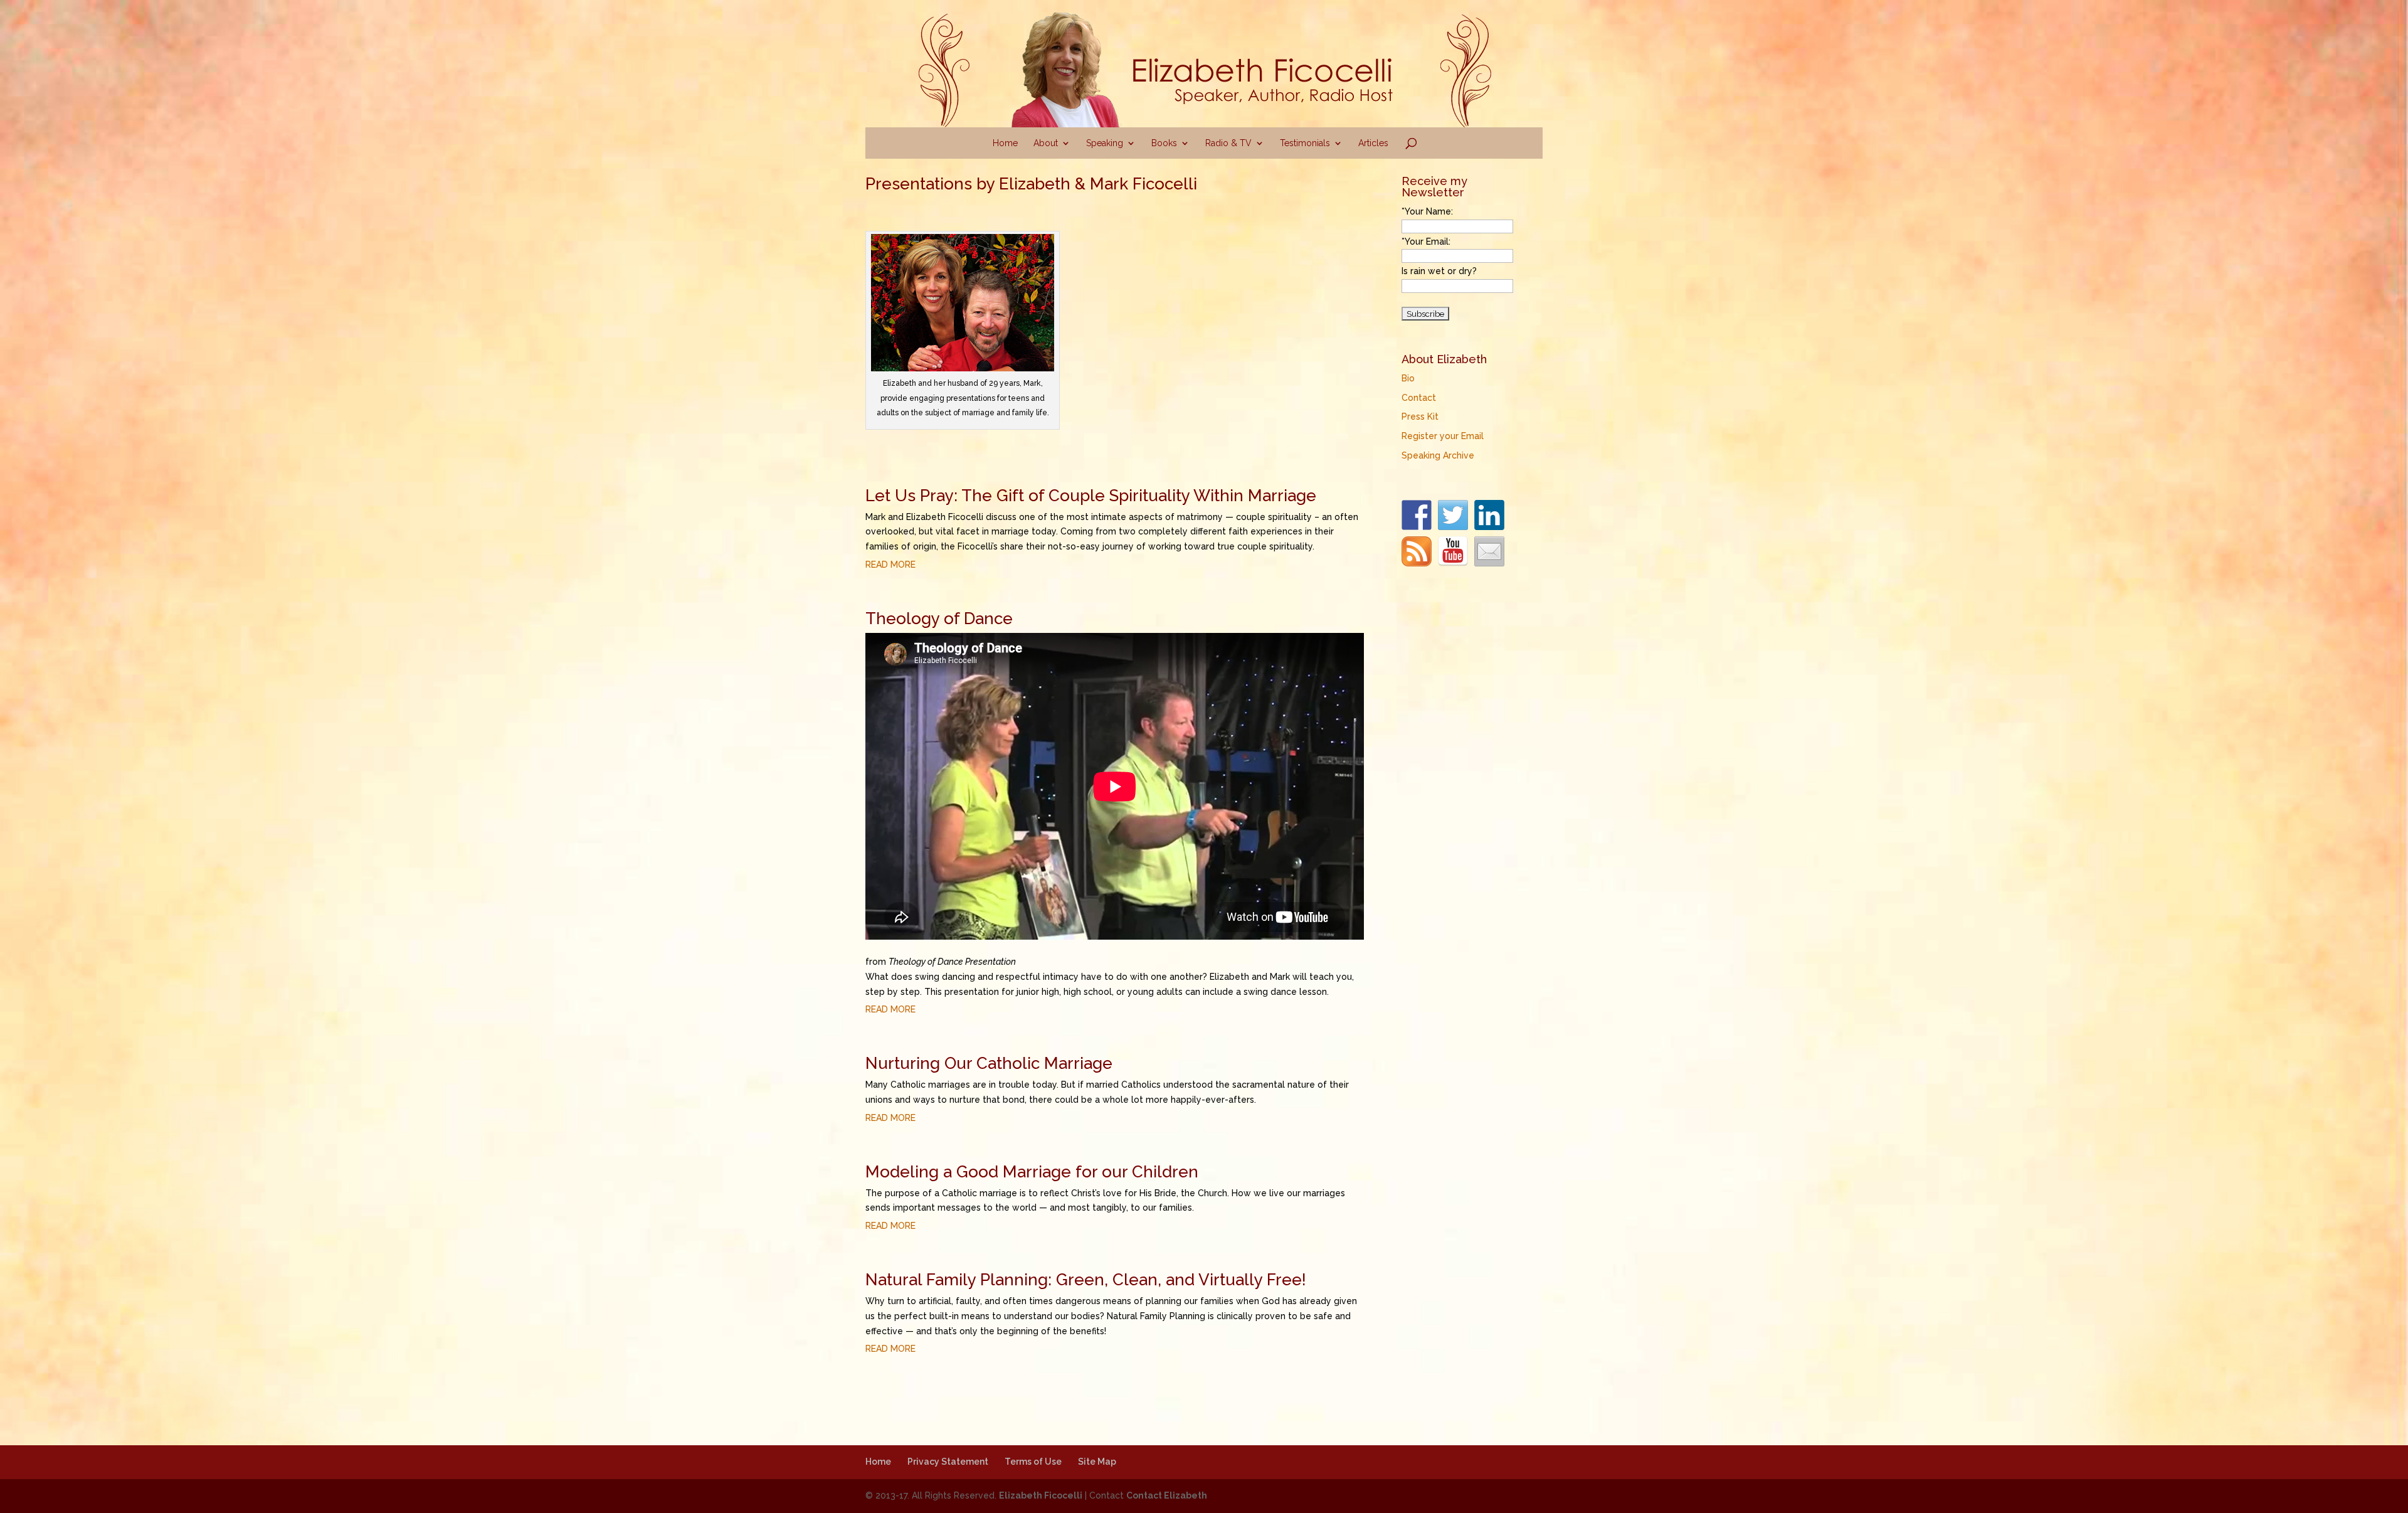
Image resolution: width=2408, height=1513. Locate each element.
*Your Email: (1426, 242)
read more (890, 565)
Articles (1373, 143)
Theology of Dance (939, 618)
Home (1005, 143)
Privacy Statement (948, 1462)
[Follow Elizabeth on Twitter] (1453, 515)
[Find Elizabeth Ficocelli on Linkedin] (1489, 515)
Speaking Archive (1438, 455)
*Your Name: (1427, 211)
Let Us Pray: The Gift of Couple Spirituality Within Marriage (1091, 496)
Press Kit (1420, 417)
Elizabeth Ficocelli (1041, 1495)
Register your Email (1443, 436)
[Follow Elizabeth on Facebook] (1417, 515)
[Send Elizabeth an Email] (1489, 551)
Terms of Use (1033, 1462)
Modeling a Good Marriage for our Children (1032, 1172)
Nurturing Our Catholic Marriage (989, 1063)
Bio (1408, 378)
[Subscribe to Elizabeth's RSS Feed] (1417, 551)
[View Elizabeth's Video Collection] (1453, 551)
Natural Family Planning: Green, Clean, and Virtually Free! (1086, 1280)
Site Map (1097, 1462)
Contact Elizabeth (1167, 1495)
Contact (1419, 398)
